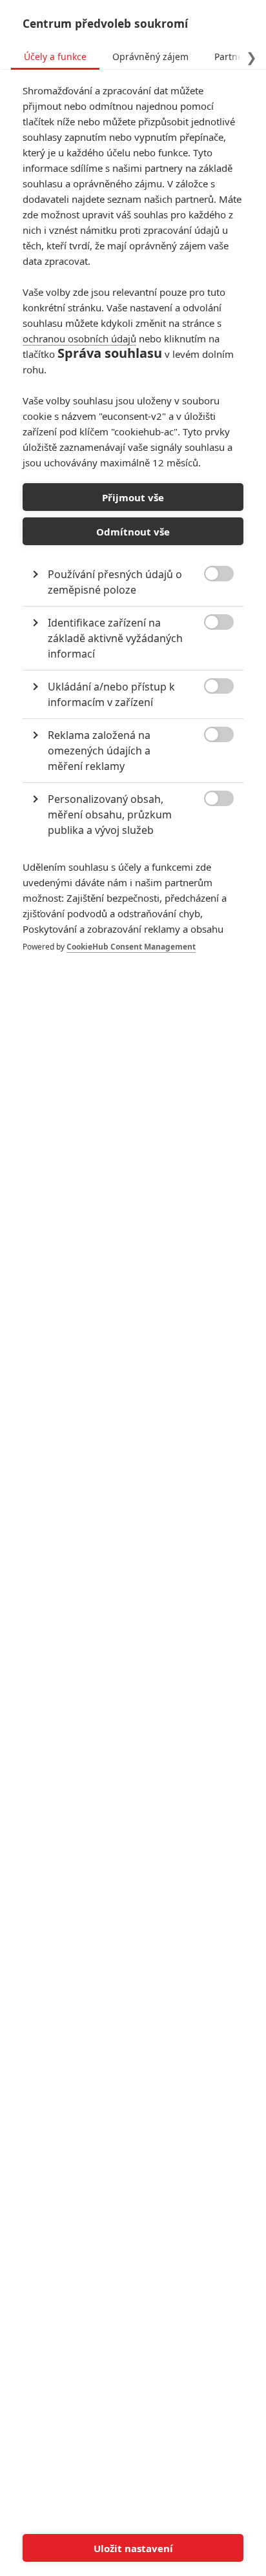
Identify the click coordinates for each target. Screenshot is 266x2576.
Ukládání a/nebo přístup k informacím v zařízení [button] (111, 694)
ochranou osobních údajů (79, 338)
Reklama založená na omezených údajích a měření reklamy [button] (99, 751)
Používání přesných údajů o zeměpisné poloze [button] (115, 582)
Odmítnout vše (133, 532)
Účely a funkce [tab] (55, 57)
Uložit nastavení (133, 2548)
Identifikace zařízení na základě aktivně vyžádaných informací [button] (115, 638)
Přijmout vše (133, 497)
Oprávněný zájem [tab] (150, 57)
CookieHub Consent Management (131, 947)
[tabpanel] (133, 532)
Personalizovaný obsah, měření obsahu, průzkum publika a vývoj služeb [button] (110, 815)
